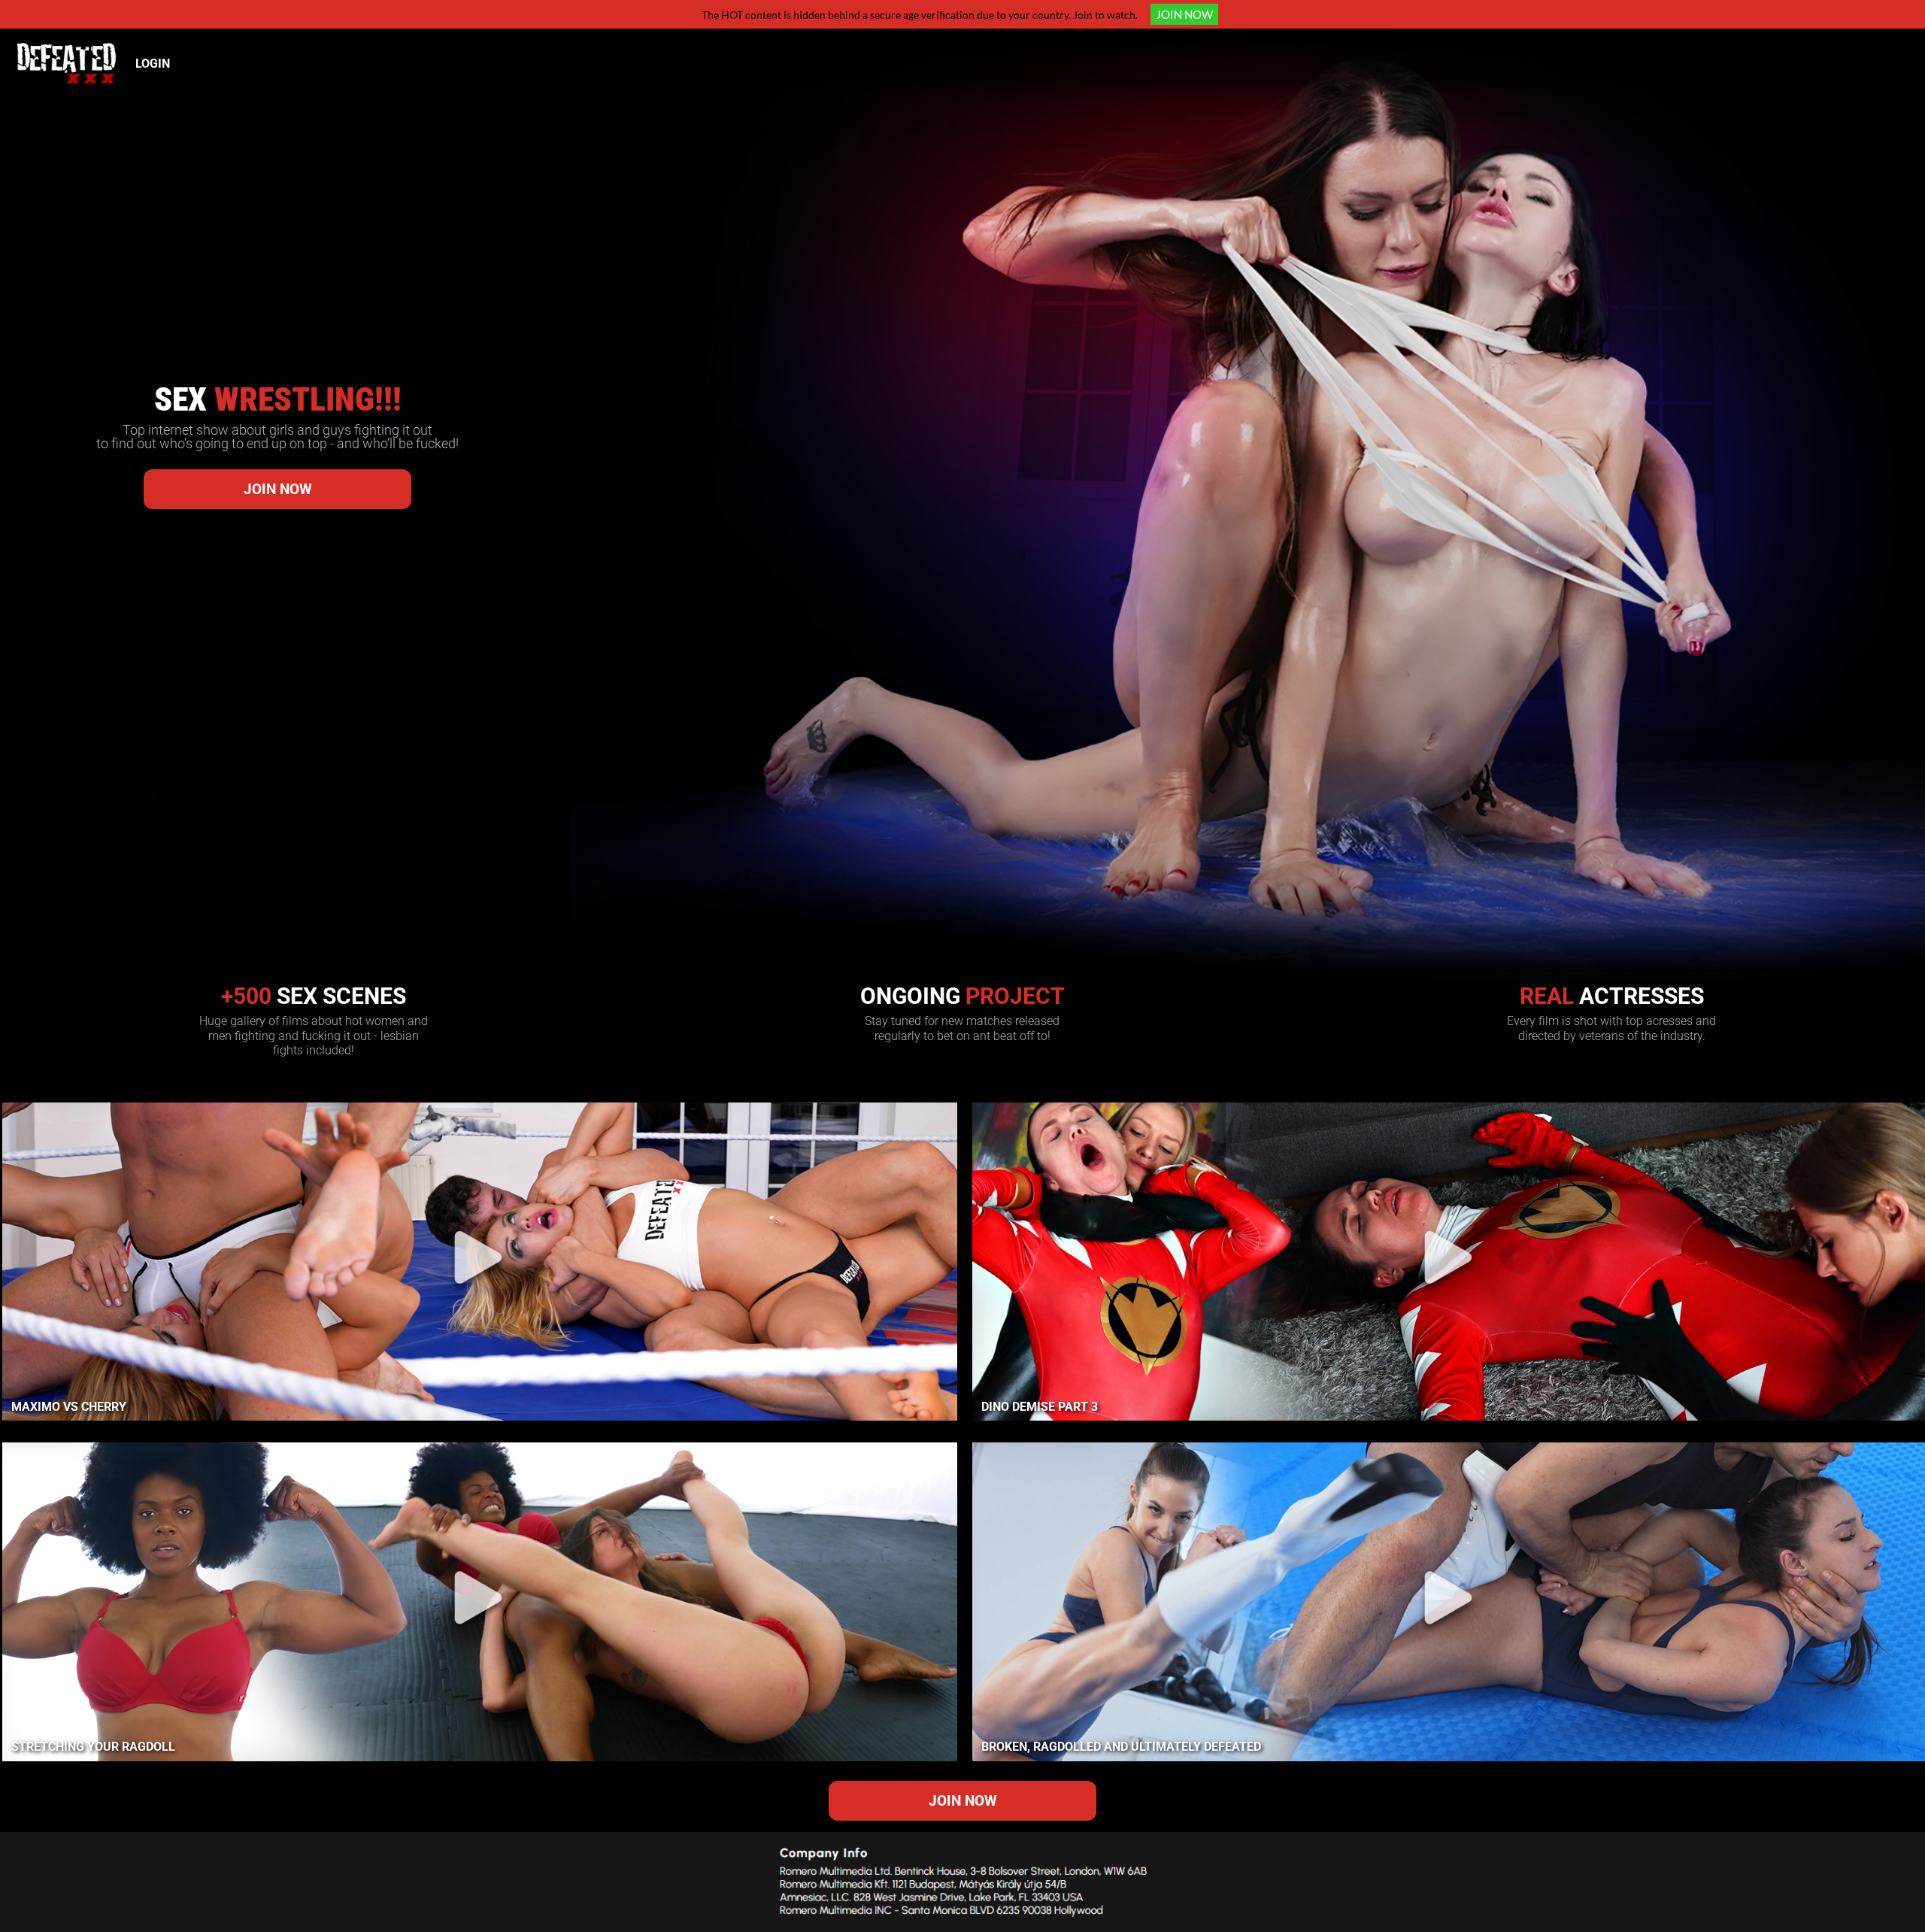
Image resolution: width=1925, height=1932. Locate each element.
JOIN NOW (1184, 14)
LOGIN (153, 64)
